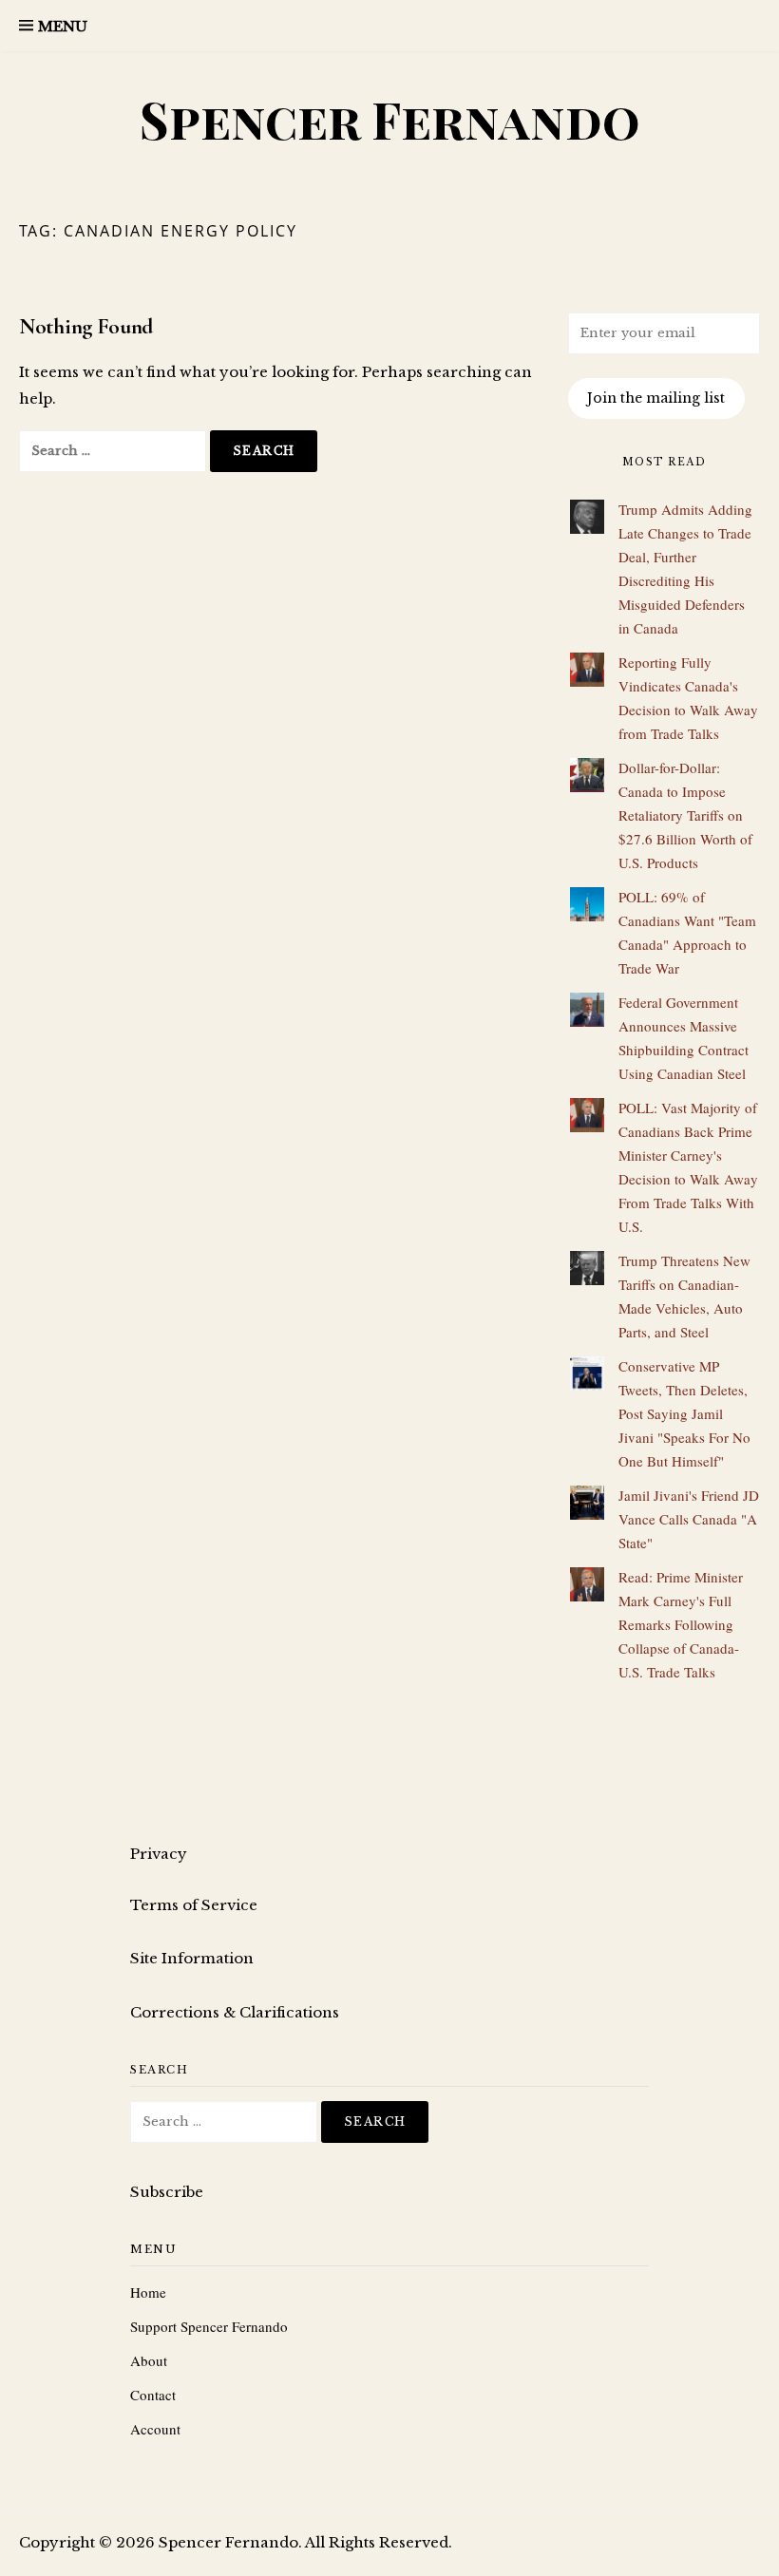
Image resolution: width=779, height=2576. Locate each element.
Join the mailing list (656, 398)
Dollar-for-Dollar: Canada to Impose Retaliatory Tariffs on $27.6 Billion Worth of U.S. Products (685, 815)
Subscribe (167, 2192)
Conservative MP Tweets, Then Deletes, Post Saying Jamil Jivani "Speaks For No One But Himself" (684, 1413)
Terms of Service (194, 1905)
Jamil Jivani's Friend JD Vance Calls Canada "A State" (689, 1519)
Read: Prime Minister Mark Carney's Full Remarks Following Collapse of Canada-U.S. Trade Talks (681, 1624)
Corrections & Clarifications (235, 2012)
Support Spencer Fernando (209, 2326)
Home (148, 2292)
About (149, 2360)
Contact (153, 2395)
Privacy (159, 1854)
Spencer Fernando (390, 119)
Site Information (192, 1958)
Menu (63, 26)
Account (155, 2429)
